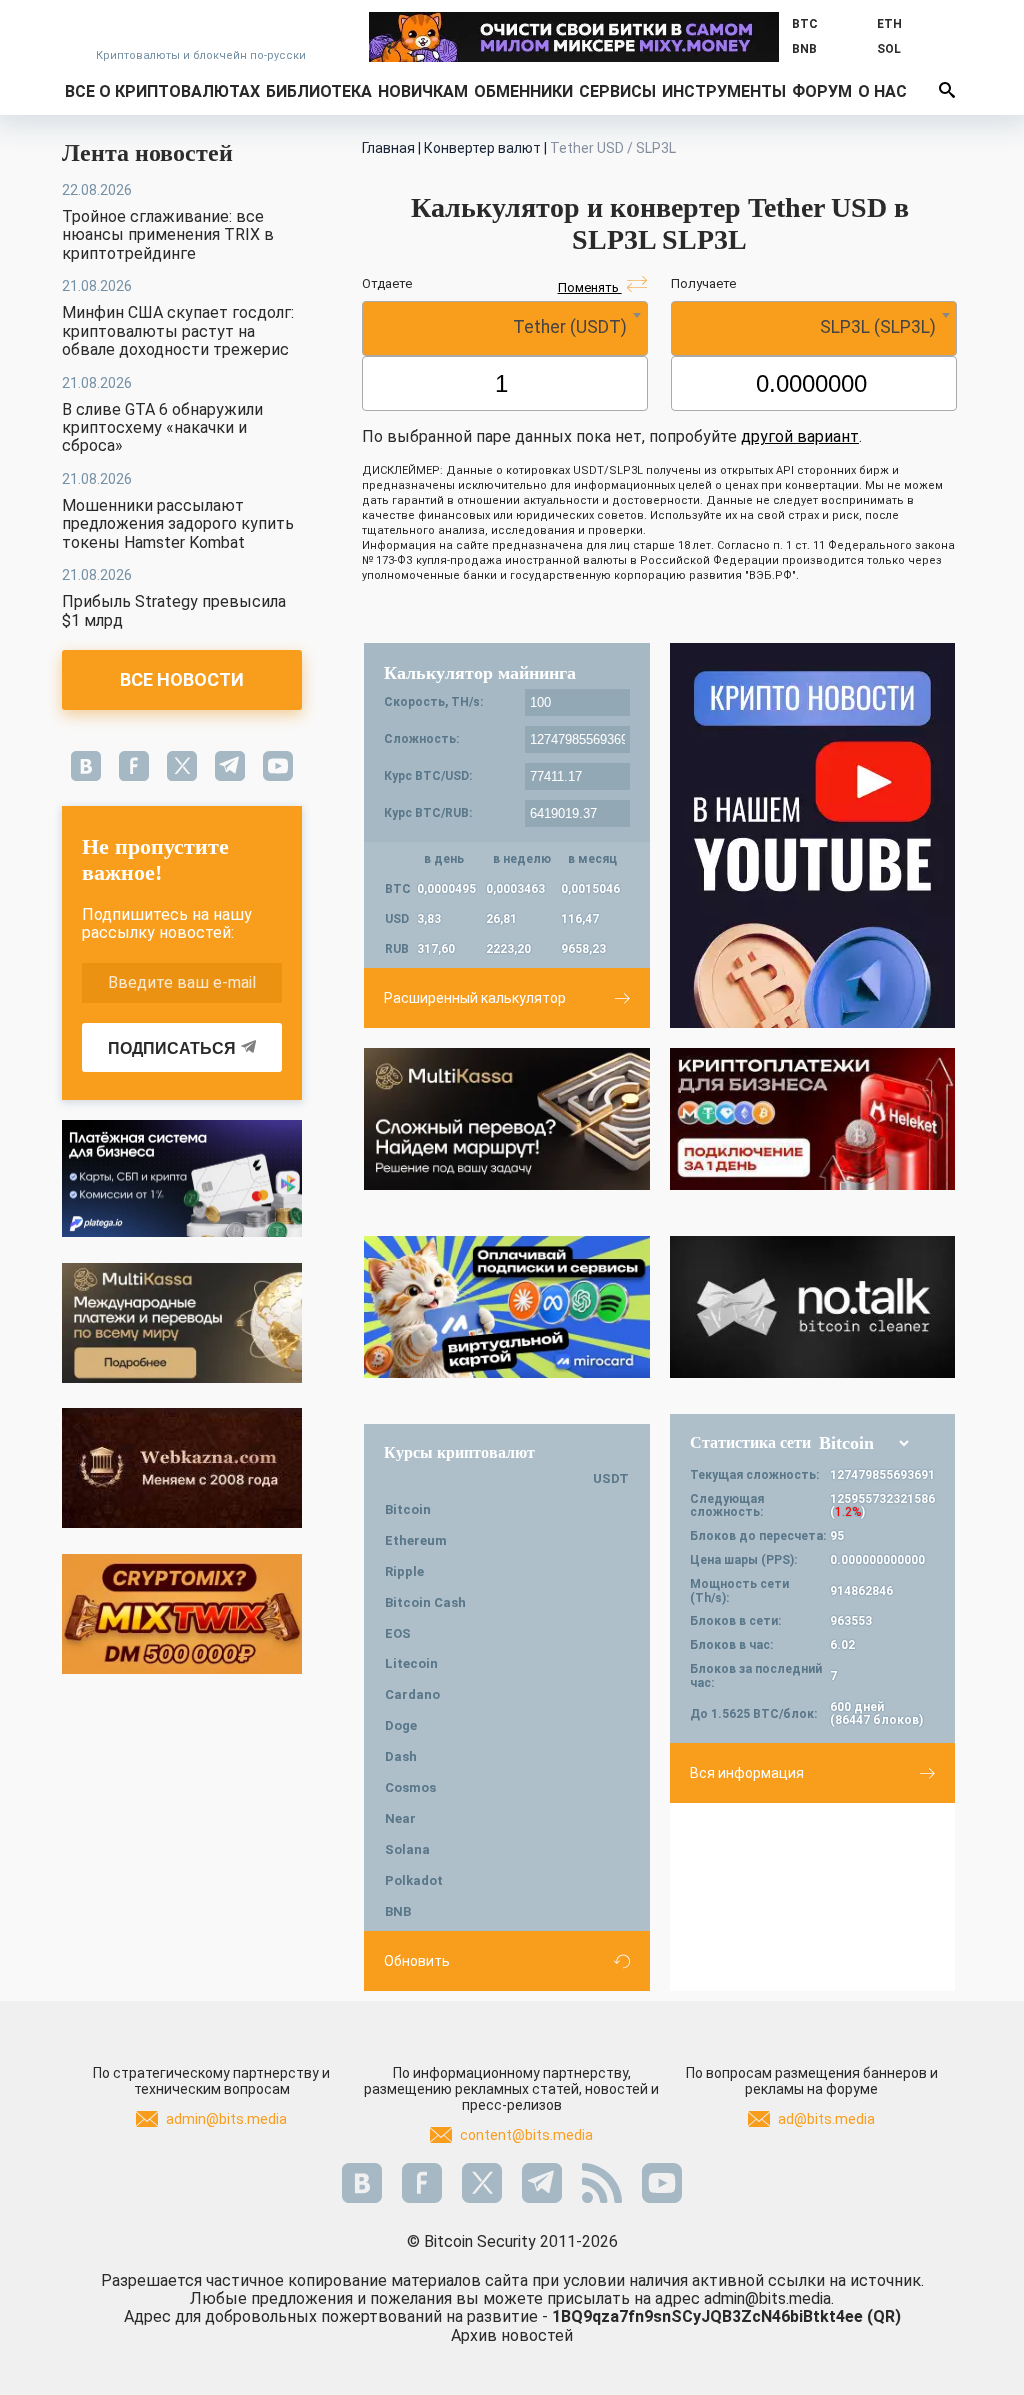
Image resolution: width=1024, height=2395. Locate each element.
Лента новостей (147, 153)
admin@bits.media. (769, 2298)
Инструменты (724, 91)
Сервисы (617, 91)
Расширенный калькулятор (475, 998)
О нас (882, 91)
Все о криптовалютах (162, 91)
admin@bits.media (226, 2119)
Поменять (590, 287)
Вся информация (747, 1773)
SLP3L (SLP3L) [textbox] (878, 327)
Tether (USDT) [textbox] (570, 327)
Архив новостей (512, 2335)
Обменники (523, 91)
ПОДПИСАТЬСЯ (172, 1048)
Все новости (182, 679)
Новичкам (423, 91)
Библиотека (319, 91)
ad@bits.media (826, 2119)
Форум (822, 91)
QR (884, 2316)
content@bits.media (526, 2135)
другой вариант (800, 436)
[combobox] (505, 328)
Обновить (417, 1961)
